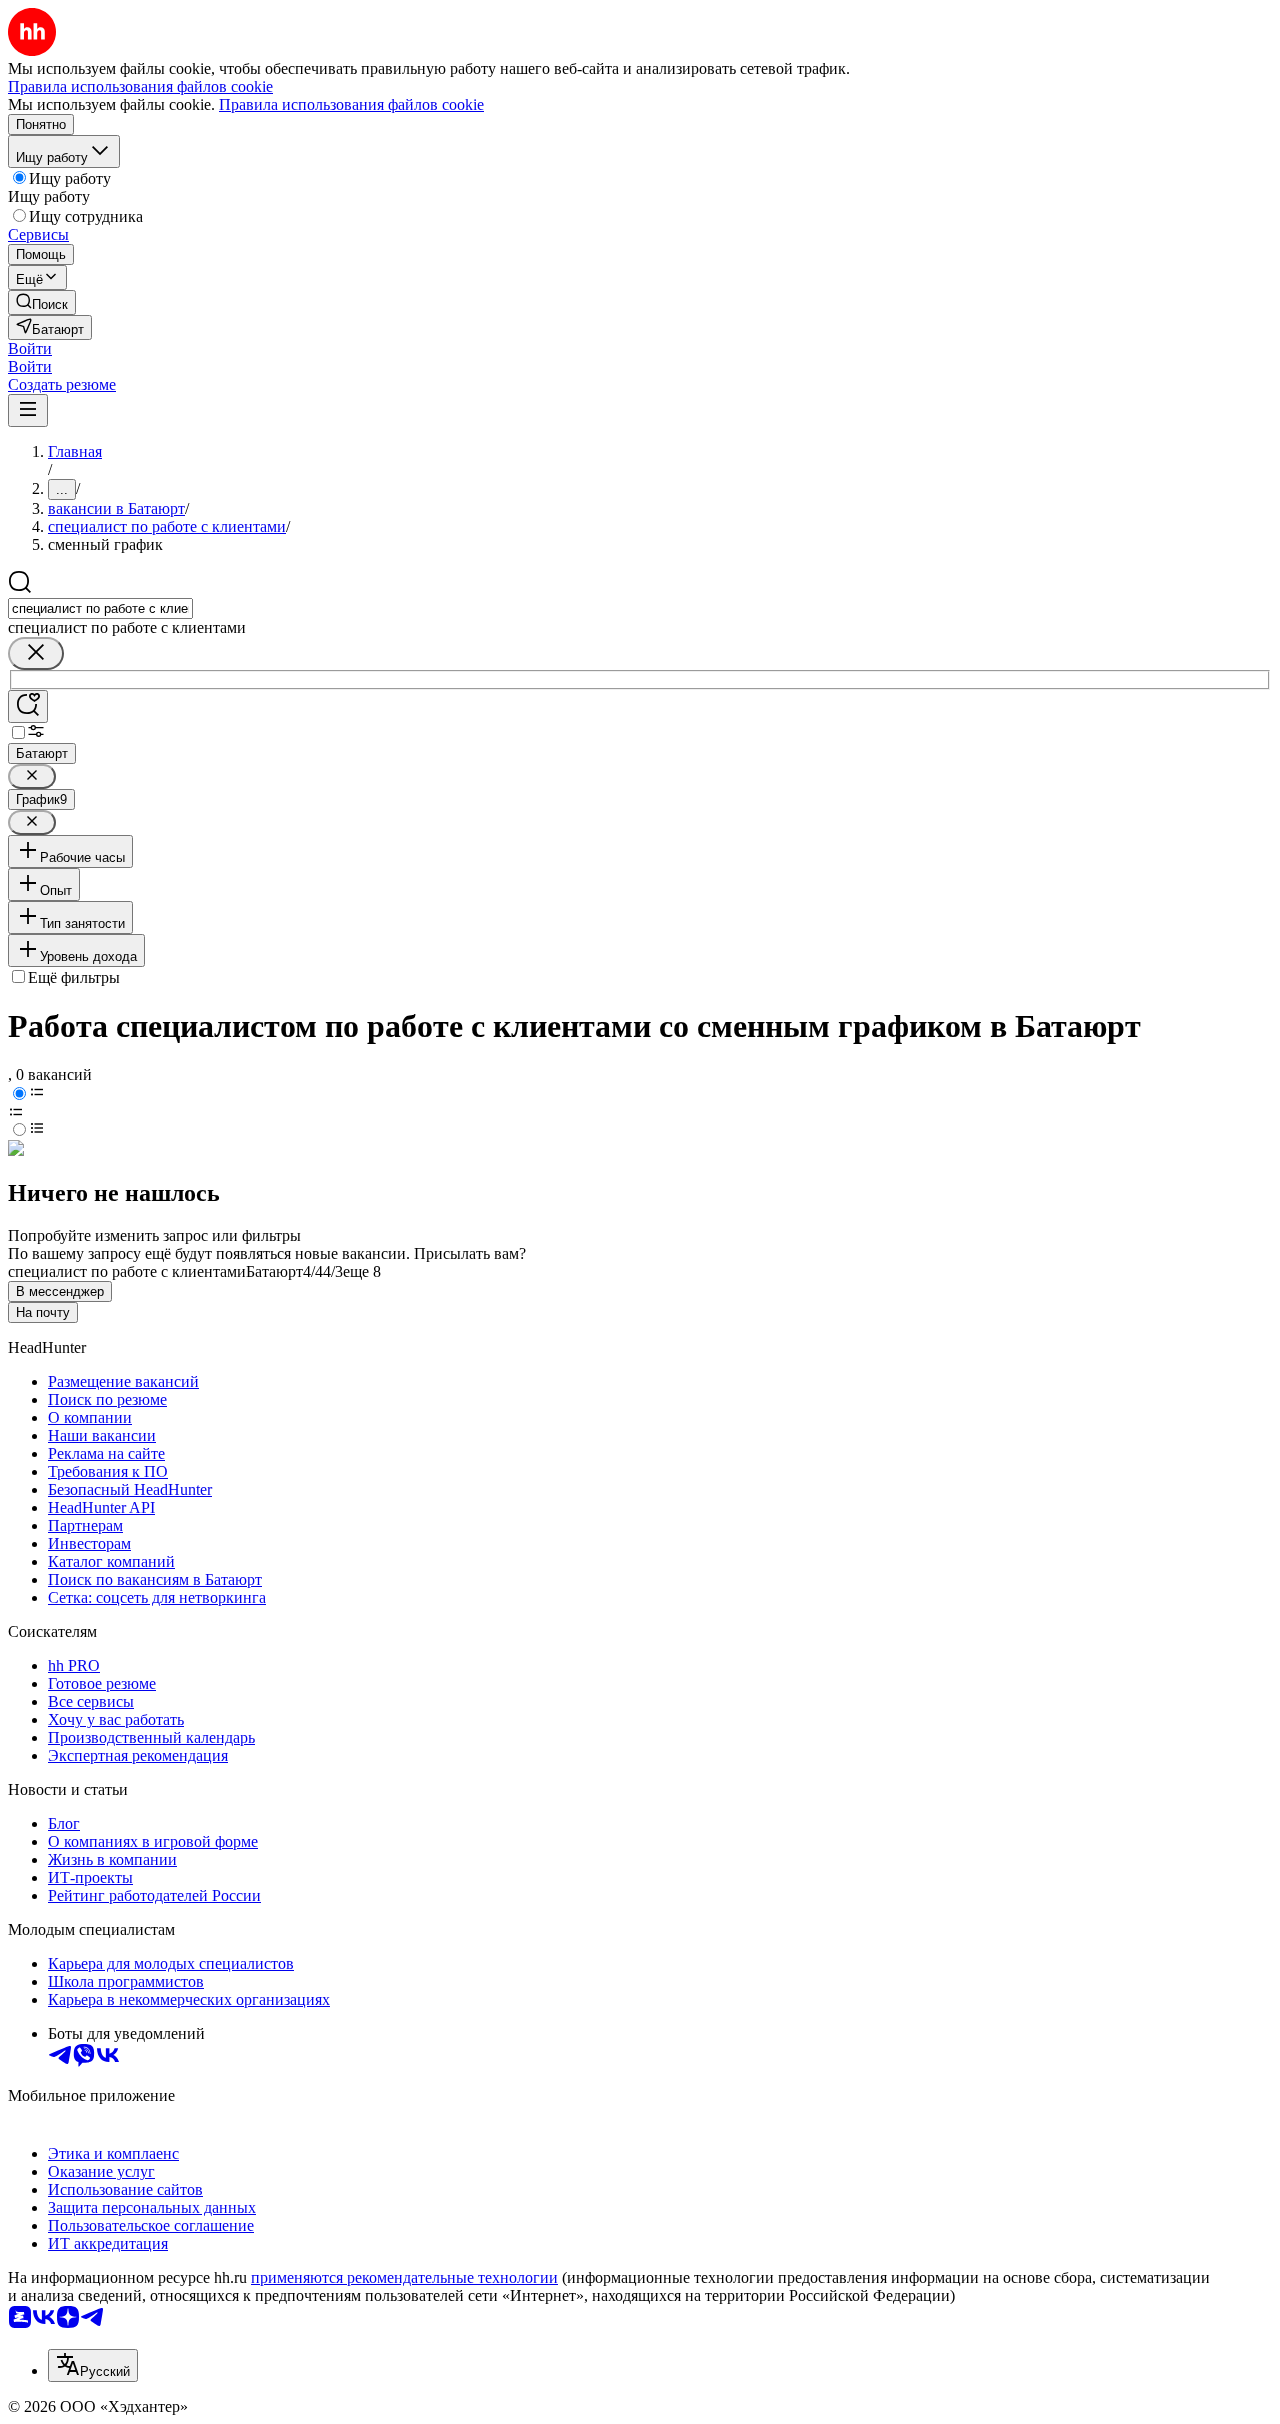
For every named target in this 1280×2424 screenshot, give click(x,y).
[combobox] (100, 608)
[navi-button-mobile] (28, 410)
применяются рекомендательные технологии (404, 2277)
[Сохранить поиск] (28, 706)
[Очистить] (36, 653)
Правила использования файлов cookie (351, 104)
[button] (30, 348)
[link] (42, 302)
